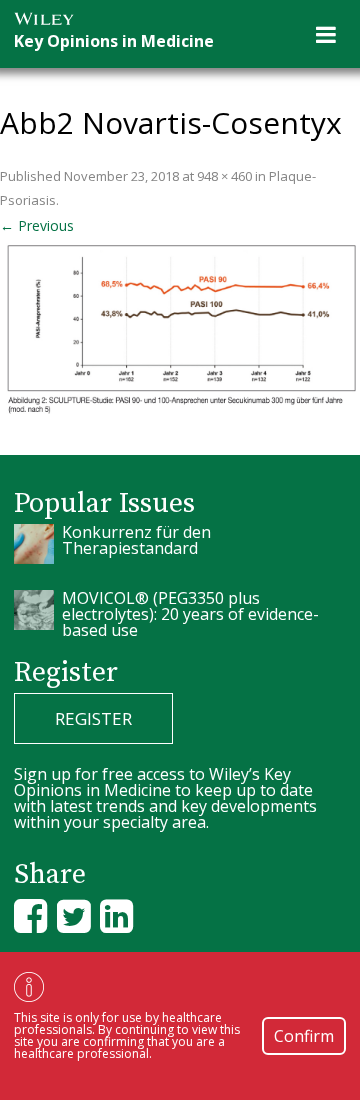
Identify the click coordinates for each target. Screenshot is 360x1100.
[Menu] (326, 34)
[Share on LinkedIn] (116, 915)
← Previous (37, 225)
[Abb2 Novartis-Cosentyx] (180, 327)
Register (93, 718)
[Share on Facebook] (30, 915)
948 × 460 (224, 176)
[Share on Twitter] (73, 915)
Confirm (304, 1036)
